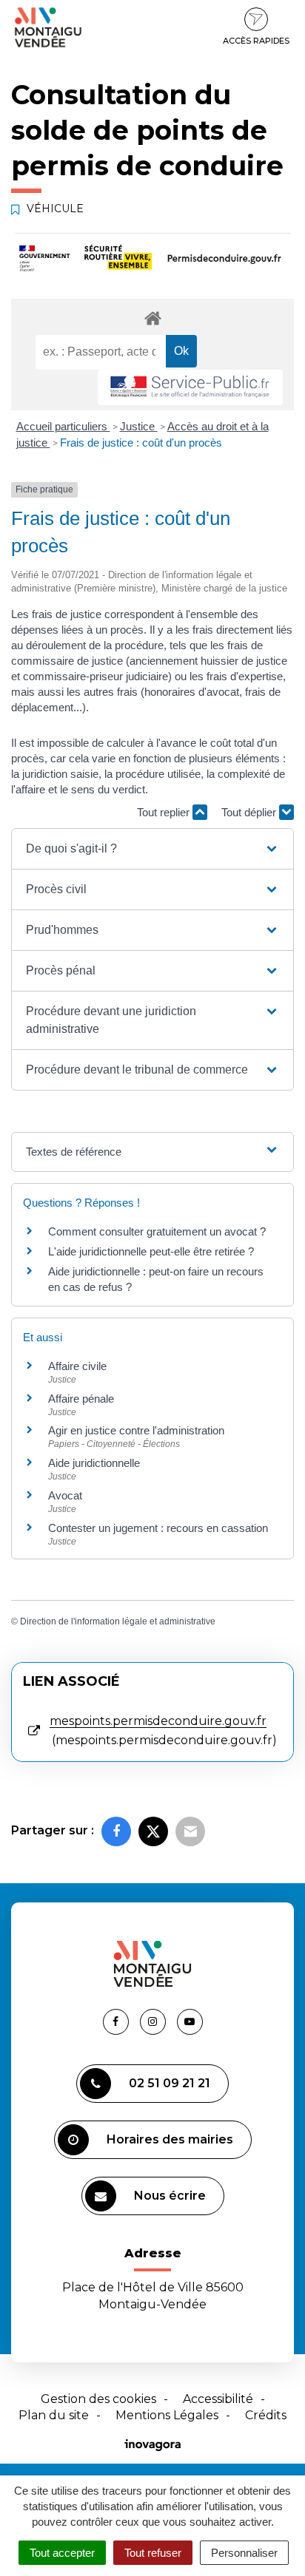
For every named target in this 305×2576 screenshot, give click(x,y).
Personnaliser (244, 2553)
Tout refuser (153, 2553)
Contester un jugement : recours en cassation (158, 1528)
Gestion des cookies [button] (98, 2399)
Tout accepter (62, 2553)
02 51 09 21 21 (170, 2083)
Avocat (65, 1495)
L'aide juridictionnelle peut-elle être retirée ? (151, 1251)
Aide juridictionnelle (94, 1463)
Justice (139, 426)
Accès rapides (256, 41)
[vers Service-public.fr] (190, 388)
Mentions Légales (167, 2415)
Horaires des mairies (170, 2139)
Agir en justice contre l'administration (136, 1430)
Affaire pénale (81, 1399)
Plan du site (54, 2415)
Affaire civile (77, 1366)
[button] (152, 849)
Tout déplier (250, 812)
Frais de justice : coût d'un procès (141, 443)
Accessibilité (218, 2399)
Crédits (266, 2415)
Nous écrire (170, 2196)
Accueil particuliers (63, 426)
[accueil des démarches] (152, 318)
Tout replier (165, 812)
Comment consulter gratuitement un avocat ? (157, 1231)
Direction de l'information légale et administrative (118, 1621)
